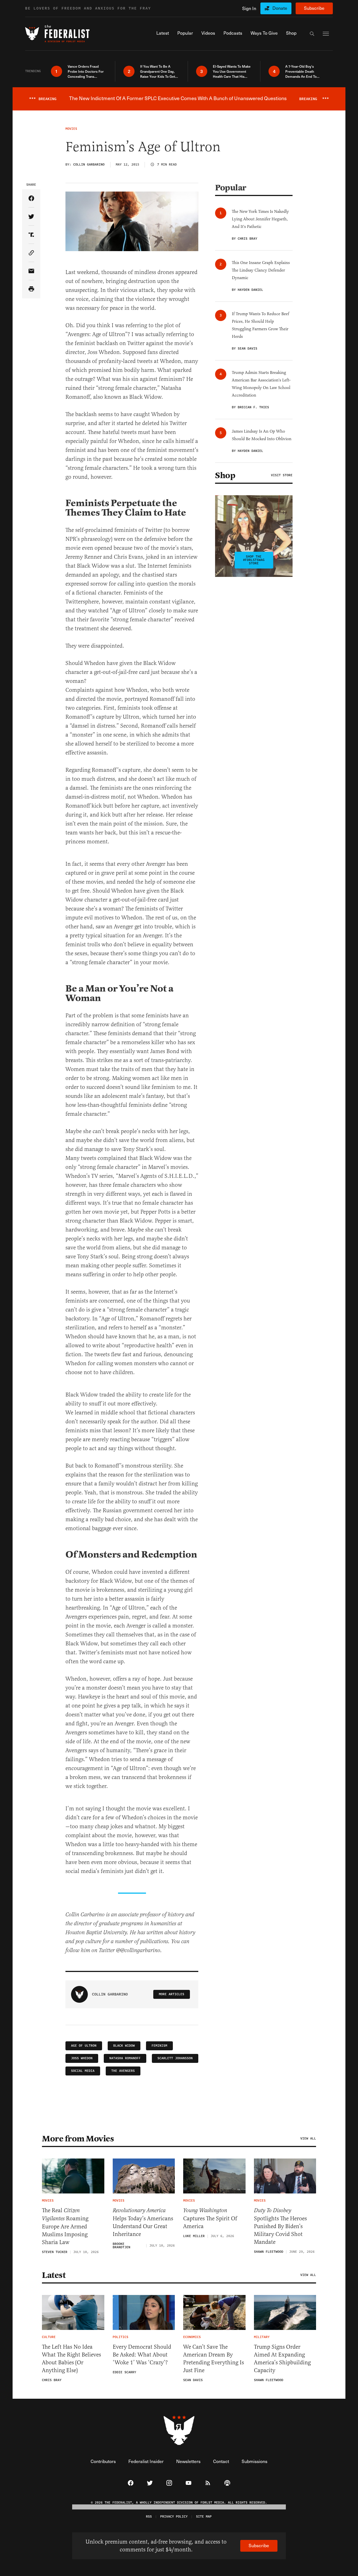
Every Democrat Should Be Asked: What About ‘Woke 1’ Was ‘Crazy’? (142, 2355)
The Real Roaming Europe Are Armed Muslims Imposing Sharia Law (65, 2226)
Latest (54, 2275)
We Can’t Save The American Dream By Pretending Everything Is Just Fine (214, 2359)
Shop (225, 475)
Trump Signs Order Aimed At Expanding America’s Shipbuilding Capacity (282, 2359)
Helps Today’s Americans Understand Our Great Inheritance (143, 2222)
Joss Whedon (82, 2058)
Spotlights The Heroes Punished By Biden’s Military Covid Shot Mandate (280, 2226)
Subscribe (314, 8)
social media (83, 2071)
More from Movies (78, 2139)
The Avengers (123, 2071)
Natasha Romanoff (125, 2058)
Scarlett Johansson (175, 2058)
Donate (280, 8)
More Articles (172, 1994)
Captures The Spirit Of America (210, 2218)
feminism (159, 2046)
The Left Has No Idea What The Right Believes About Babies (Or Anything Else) (71, 2359)
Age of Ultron (84, 2046)
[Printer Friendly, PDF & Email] (31, 289)
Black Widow (124, 2046)
